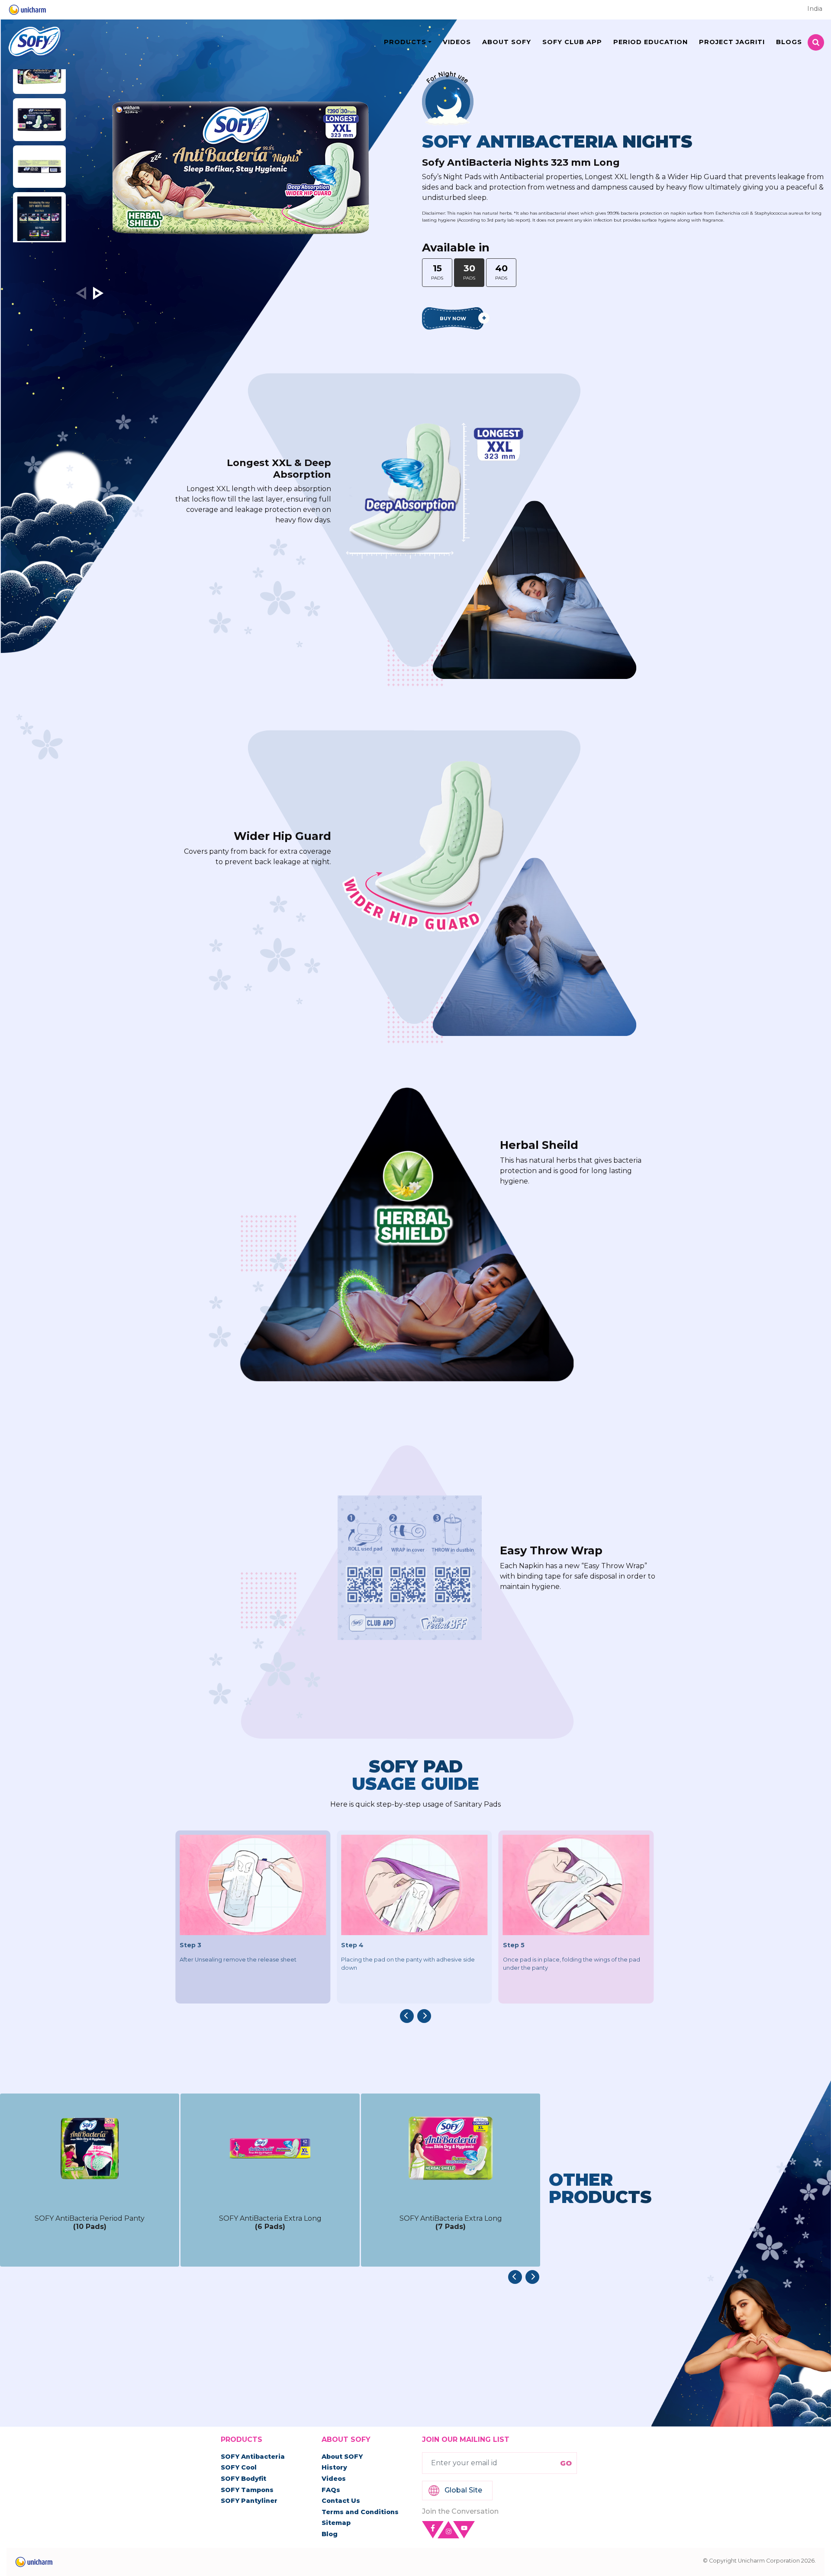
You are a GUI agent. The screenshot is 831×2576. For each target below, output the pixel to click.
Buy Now (453, 318)
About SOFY (342, 2457)
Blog (330, 2534)
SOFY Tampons (247, 2490)
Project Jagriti (732, 42)
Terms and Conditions (360, 2512)
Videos (334, 2479)
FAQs (331, 2490)
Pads (437, 272)
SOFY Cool (239, 2467)
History (334, 2467)
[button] (98, 293)
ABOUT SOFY (507, 42)
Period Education (651, 42)
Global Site (463, 2490)
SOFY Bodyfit (243, 2479)
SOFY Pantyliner (249, 2501)
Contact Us (341, 2501)
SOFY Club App (572, 42)
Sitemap (336, 2523)
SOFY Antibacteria (253, 2457)
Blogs (789, 42)
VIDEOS (457, 42)
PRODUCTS (405, 42)
